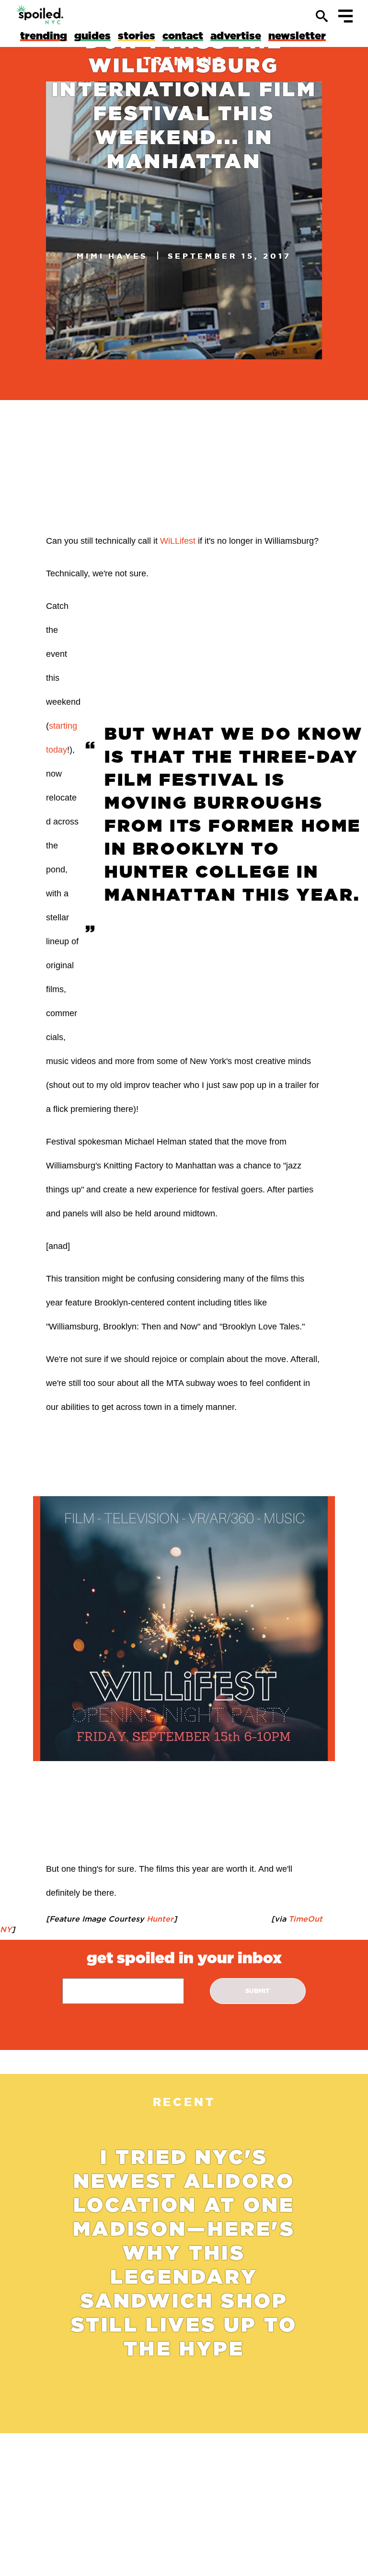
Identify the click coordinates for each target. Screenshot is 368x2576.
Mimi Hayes (112, 256)
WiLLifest (178, 541)
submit (258, 1991)
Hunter (159, 1919)
